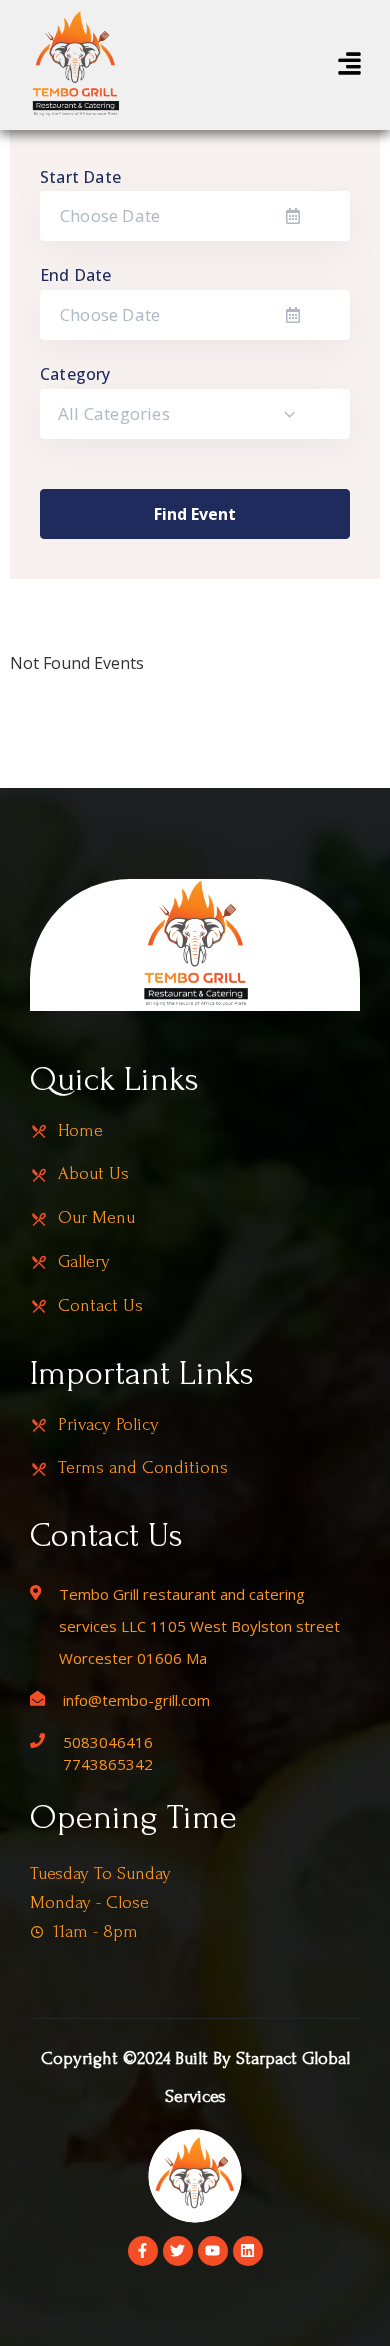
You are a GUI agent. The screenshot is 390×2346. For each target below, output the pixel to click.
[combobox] (195, 414)
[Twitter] (178, 2251)
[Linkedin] (248, 2251)
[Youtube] (213, 2251)
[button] (350, 65)
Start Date (80, 177)
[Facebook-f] (143, 2251)
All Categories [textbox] (114, 413)
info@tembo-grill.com (136, 1700)
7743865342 (108, 1764)
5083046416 (108, 1742)
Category (75, 374)
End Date (76, 275)
